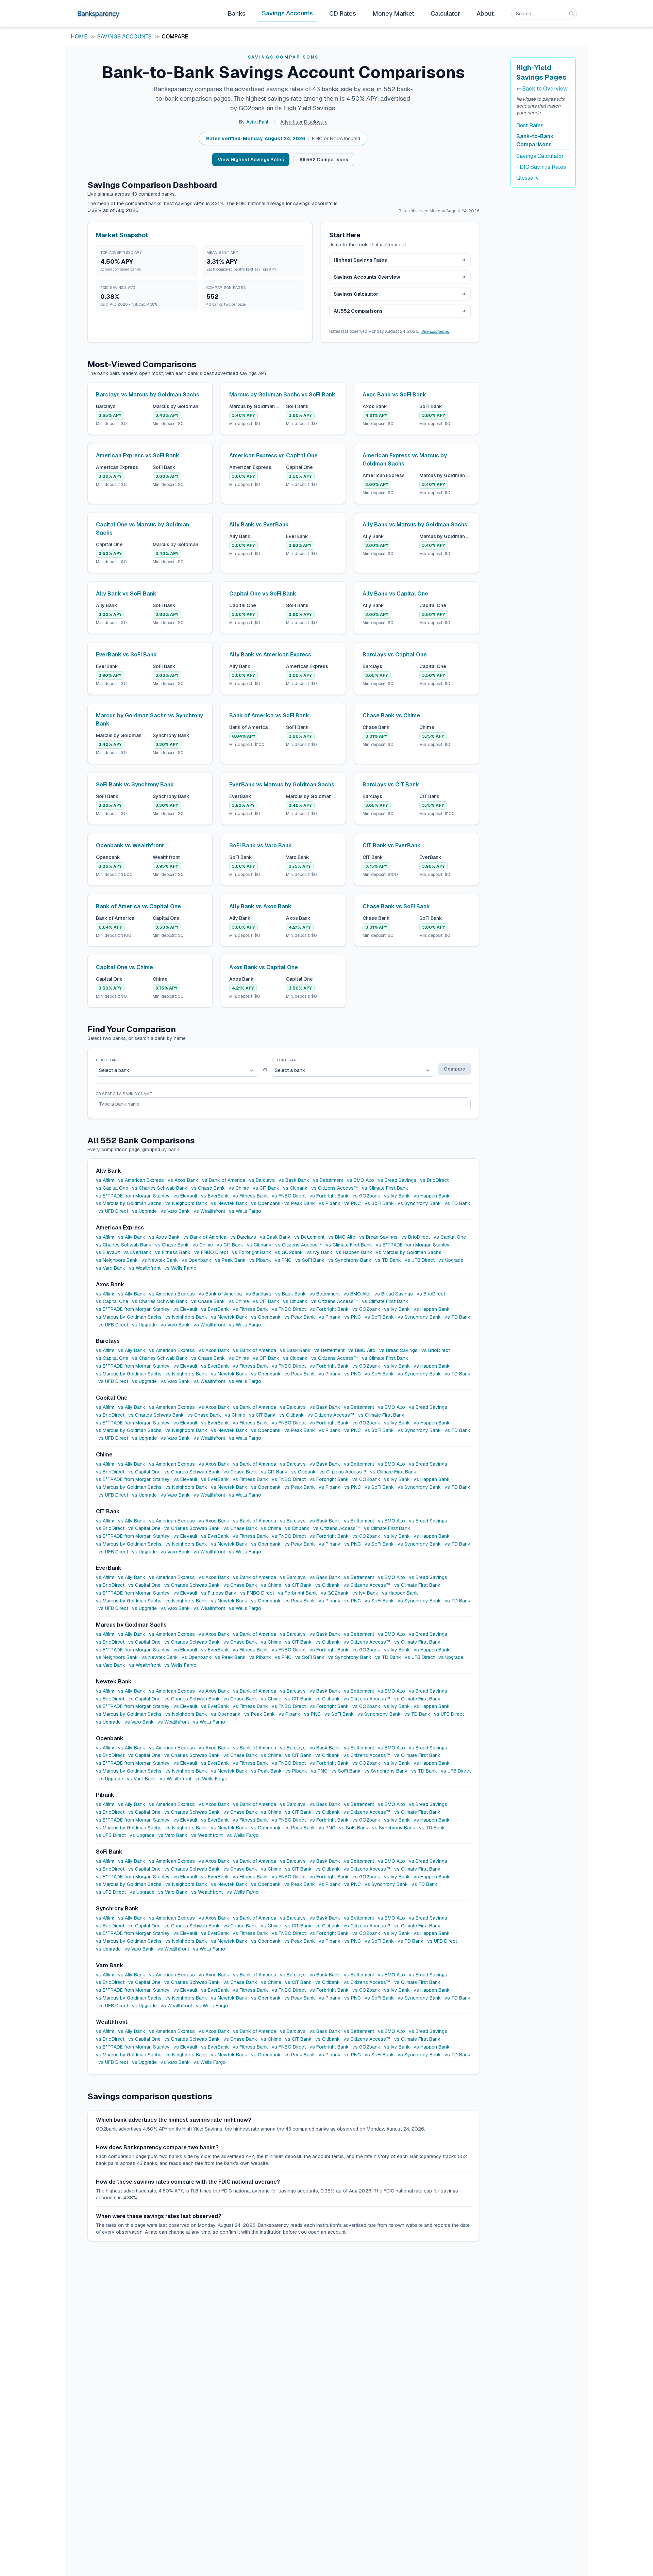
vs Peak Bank (300, 1203)
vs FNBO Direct (289, 1196)
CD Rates (343, 13)
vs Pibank (330, 1203)
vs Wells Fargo (245, 1211)
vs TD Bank (457, 1203)
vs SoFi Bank (379, 1203)
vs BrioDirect (434, 1180)
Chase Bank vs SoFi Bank (396, 906)
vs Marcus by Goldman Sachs (129, 1203)
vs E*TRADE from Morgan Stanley (133, 1196)
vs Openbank (266, 1203)
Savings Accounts (287, 13)
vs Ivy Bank (397, 1196)
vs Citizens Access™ (335, 1188)
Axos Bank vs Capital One (264, 967)
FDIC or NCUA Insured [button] (336, 138)
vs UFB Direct (113, 1211)
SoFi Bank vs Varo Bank (261, 845)
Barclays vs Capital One (395, 655)
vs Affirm (105, 1180)
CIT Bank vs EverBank (392, 845)
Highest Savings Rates (360, 260)
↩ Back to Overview (542, 89)
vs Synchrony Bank (419, 1203)
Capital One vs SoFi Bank (263, 594)
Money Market (393, 13)
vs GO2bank (366, 1196)
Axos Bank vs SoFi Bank (394, 395)
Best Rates (530, 125)
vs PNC (353, 1203)
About (485, 13)
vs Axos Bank (183, 1180)
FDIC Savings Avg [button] (118, 288)
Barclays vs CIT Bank (391, 785)
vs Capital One (112, 1188)
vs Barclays (262, 1180)
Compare (455, 1069)
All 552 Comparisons (324, 160)
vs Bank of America (224, 1180)
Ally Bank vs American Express (270, 655)
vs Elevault (185, 1196)
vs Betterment (328, 1180)
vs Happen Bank (432, 1196)
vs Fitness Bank (250, 1196)
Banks (237, 13)
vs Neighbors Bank (186, 1203)
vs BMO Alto (361, 1180)
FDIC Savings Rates (541, 167)
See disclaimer (435, 331)
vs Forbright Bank (329, 1196)
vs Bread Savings (397, 1180)
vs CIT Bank (266, 1188)
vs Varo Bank (175, 1211)
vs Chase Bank (208, 1188)
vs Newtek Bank (229, 1203)
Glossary (528, 178)
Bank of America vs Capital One (138, 906)
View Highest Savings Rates (251, 160)
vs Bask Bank (294, 1180)
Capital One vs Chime (124, 967)
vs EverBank (215, 1196)
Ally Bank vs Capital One (395, 594)
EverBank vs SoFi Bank (126, 655)
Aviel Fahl (257, 122)
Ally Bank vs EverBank (259, 525)
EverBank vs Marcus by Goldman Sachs (282, 785)
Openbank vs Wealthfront (130, 845)
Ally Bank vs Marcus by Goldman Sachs (415, 525)
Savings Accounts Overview (367, 277)
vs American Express (141, 1180)
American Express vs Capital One (273, 455)
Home (79, 37)
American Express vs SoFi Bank (138, 455)
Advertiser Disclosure (304, 122)
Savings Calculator (356, 294)
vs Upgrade (144, 1211)
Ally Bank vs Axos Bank (260, 906)
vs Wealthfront (209, 1211)
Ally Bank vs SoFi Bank (126, 594)
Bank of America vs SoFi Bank (269, 715)
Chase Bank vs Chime (391, 715)
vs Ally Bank (132, 1237)
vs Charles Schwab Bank (160, 1188)
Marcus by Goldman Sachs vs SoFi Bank (282, 395)
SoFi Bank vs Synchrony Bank (135, 785)
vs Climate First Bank (385, 1188)
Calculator (445, 13)
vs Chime (239, 1188)
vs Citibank (295, 1188)
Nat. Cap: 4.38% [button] (144, 304)
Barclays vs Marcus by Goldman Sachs (148, 395)
